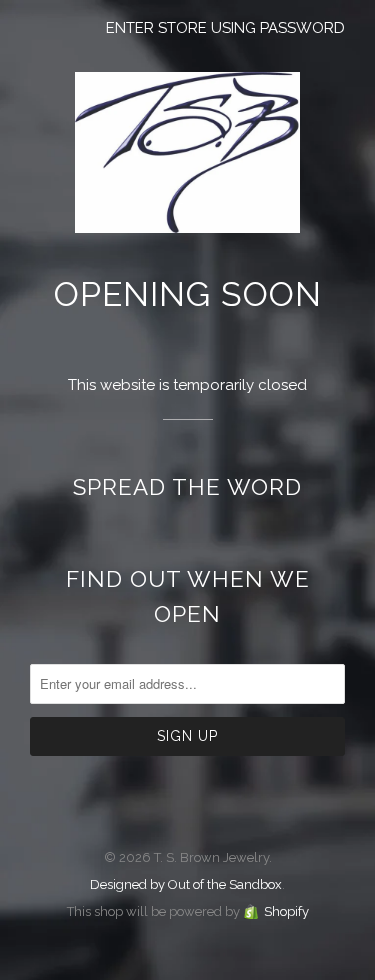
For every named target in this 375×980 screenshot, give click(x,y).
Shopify (286, 911)
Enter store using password (225, 28)
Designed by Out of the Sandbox (186, 884)
